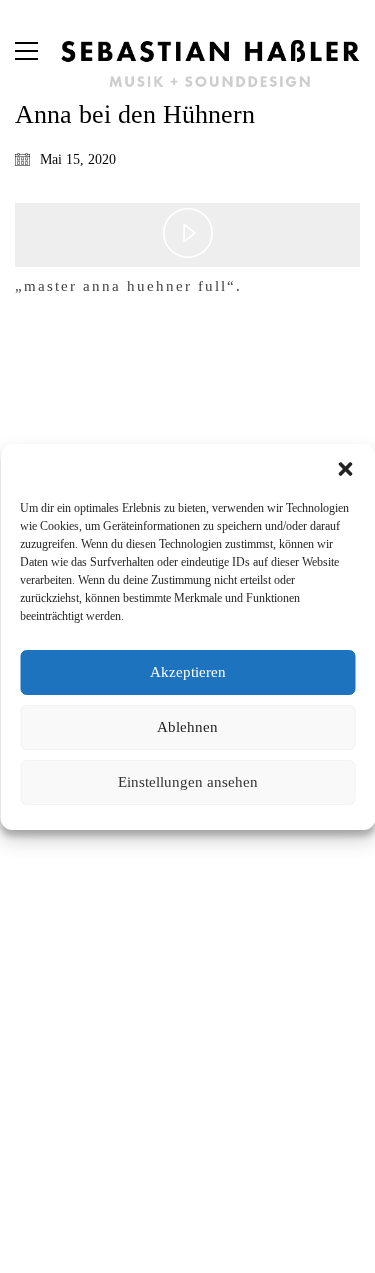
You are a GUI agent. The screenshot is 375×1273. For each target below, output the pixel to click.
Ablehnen (187, 727)
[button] (345, 469)
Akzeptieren (188, 672)
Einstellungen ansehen (188, 782)
